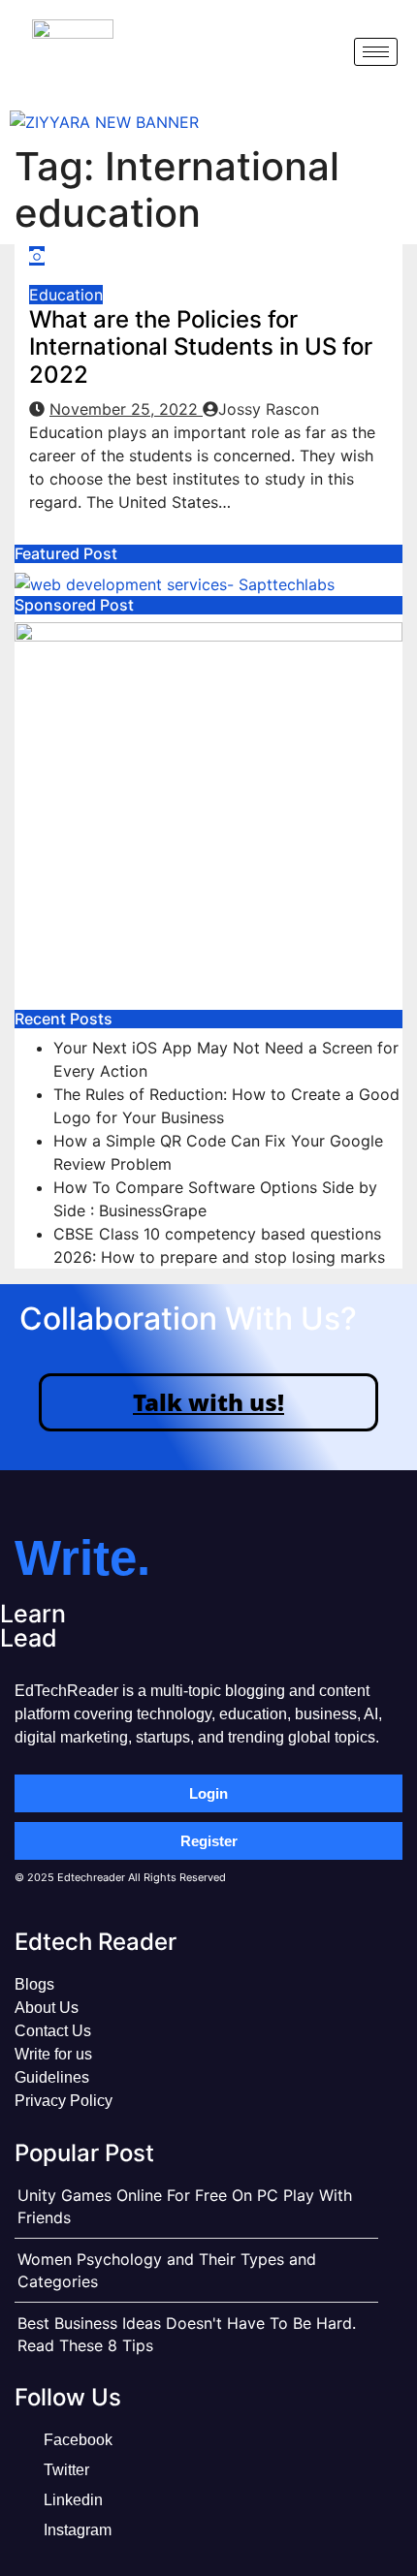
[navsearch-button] (323, 51)
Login (208, 1793)
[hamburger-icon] (376, 52)
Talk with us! (208, 1402)
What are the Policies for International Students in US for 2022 (201, 347)
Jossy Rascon (269, 409)
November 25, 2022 (126, 409)
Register (209, 1841)
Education (66, 295)
